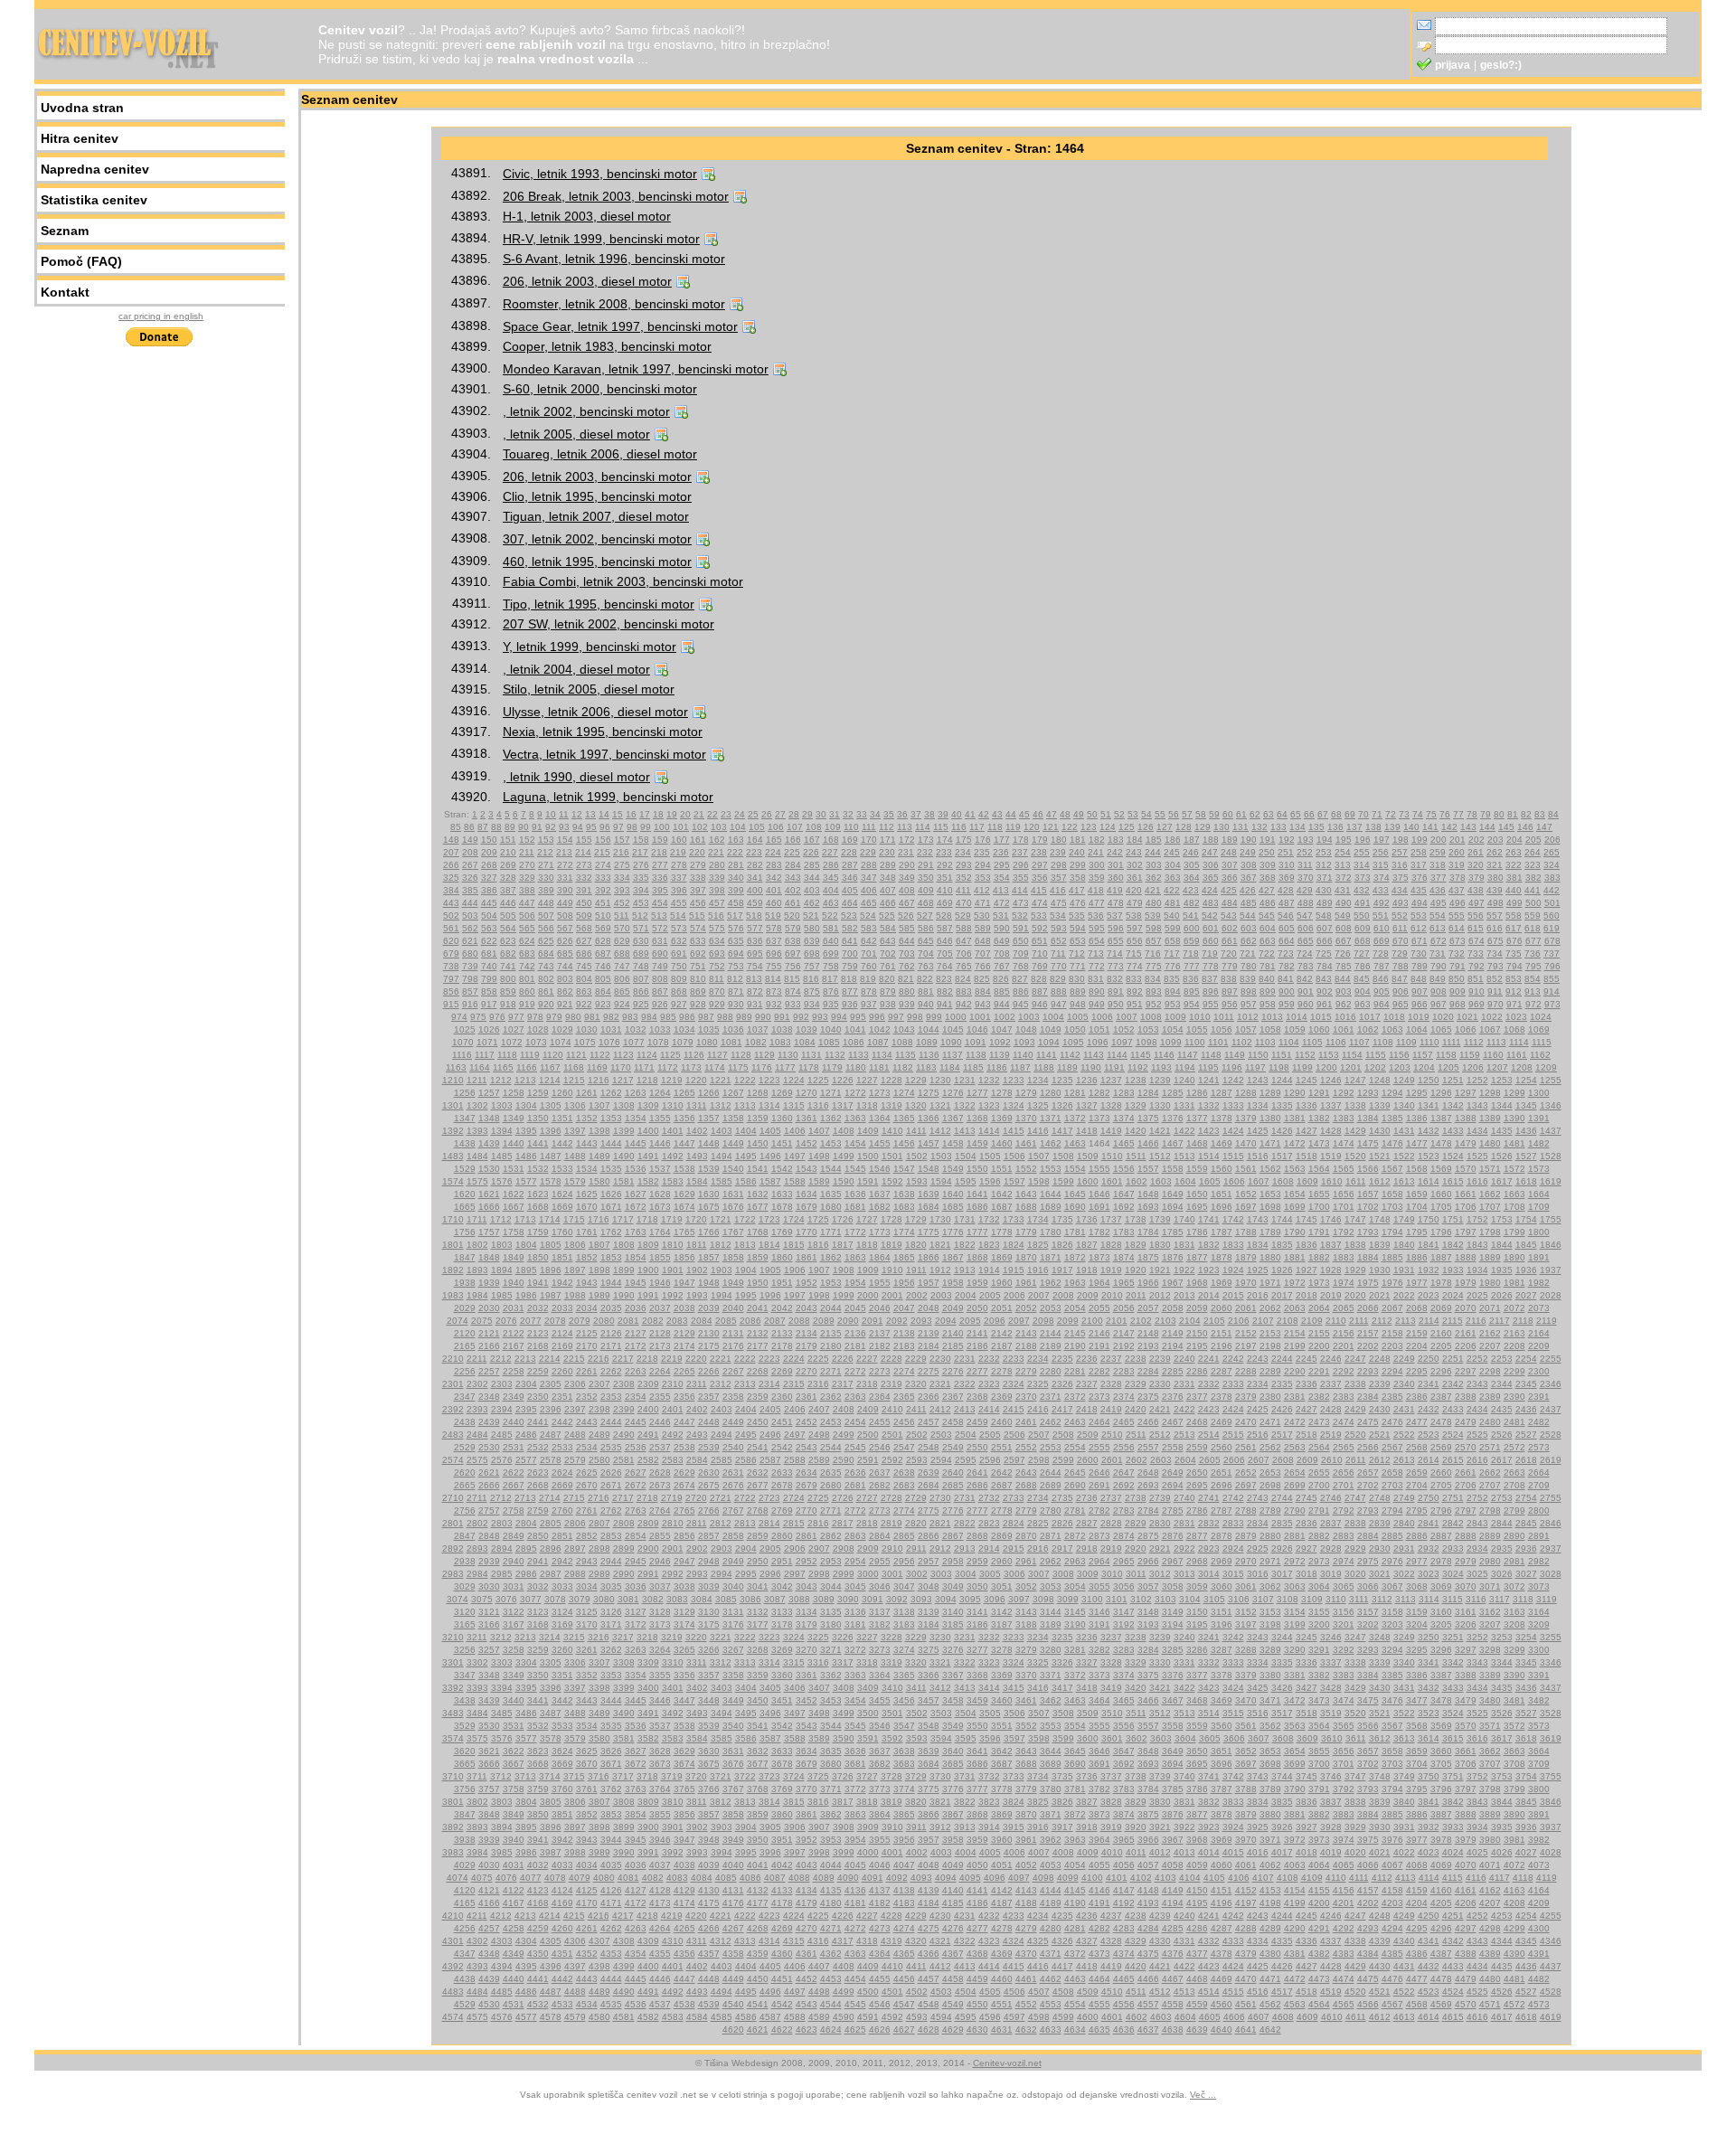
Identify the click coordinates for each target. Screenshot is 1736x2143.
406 (869, 890)
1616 (1477, 1181)
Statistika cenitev (94, 200)
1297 (1466, 1093)
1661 (1466, 1194)
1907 (819, 1270)
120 (1032, 827)
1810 (673, 1245)
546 (1286, 916)
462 (812, 903)
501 (1552, 903)
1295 (1417, 1093)
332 (584, 878)
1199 (1302, 1067)
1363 (855, 1118)
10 (551, 814)
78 (1472, 814)
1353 (611, 1118)
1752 (1477, 1219)
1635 (831, 1194)
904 (1363, 991)
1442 (562, 1143)
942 (964, 1004)
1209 (1546, 1067)
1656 (1344, 1194)
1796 (1441, 1232)
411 (963, 890)
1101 (1218, 1042)
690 (660, 953)
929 (717, 1004)
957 (1249, 1004)
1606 (1234, 1181)
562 (470, 928)
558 (1514, 916)
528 (944, 916)
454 (660, 903)
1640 (953, 1194)
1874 (1124, 1257)
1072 (512, 1042)
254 (1343, 852)
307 (1230, 865)
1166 (527, 1067)
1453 (831, 1143)
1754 (1526, 1219)
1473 (1319, 1143)
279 (698, 865)
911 (1495, 991)
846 (1381, 979)
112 (887, 827)
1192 (1138, 1067)
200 (1439, 840)
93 (564, 827)
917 (489, 1004)
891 (1116, 991)
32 (848, 814)
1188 (1044, 1067)
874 (793, 991)
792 (1477, 966)
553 (1419, 916)
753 (736, 966)
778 (1211, 966)
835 (1172, 979)
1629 (684, 1194)
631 (660, 941)
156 (603, 840)
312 (1324, 865)
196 (1363, 840)
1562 (1270, 1169)
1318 (867, 1105)
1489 (599, 1156)
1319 (892, 1105)
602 (1230, 928)
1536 (636, 1169)
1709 (1539, 1207)
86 (469, 827)
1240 (1184, 1080)
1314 (769, 1105)
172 (907, 840)
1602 (1137, 1181)
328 (508, 878)
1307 (599, 1105)
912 (1514, 991)
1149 (1235, 1055)
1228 (892, 1080)
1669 (562, 1207)
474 (1040, 903)
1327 (1087, 1105)
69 (1350, 814)
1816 (818, 1245)
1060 (1319, 1029)
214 (583, 852)
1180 (856, 1067)
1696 (1222, 1207)
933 (793, 1004)
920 (546, 1004)
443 (451, 903)
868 (679, 991)
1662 (1490, 1194)
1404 (746, 1131)
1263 (636, 1093)
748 (641, 966)
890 (1097, 991)
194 (1325, 840)
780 (1249, 966)
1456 (904, 1143)
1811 (697, 1245)
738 (451, 966)
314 (1362, 865)
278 (679, 865)
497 (1477, 903)
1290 (1295, 1093)
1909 (868, 1270)
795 (1533, 966)
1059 (1295, 1029)
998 (915, 1017)
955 (1211, 1004)
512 (640, 916)
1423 (1209, 1131)
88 (496, 827)
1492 (673, 1156)
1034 (684, 1029)
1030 (587, 1029)
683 (527, 953)
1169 (597, 1067)
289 (888, 865)
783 (1306, 966)
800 (508, 979)
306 (1211, 865)
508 (565, 916)
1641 (977, 1194)
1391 (1539, 1118)
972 (1533, 1004)
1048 (1026, 1029)
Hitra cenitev (80, 138)
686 (584, 953)
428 (1286, 890)
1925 (1258, 1270)
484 (1230, 903)
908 (1439, 991)
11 (564, 814)
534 (1058, 916)
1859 (758, 1257)
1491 (648, 1156)
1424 (1233, 1131)
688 (622, 953)
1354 (636, 1118)
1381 (1295, 1118)
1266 (709, 1093)
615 (1476, 928)
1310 (673, 1105)
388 (527, 890)
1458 (953, 1143)
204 (1514, 840)
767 (1002, 966)
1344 (1502, 1105)
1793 (1368, 1232)
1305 (551, 1105)
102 (700, 827)
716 (1153, 953)
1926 (1282, 1270)
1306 (575, 1105)
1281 (1075, 1093)
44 (1011, 814)
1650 (1197, 1194)
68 (1336, 814)
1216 (599, 1080)
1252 (1477, 1080)
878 (869, 991)
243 (1134, 852)
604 (1268, 928)
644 (907, 941)
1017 (1370, 1017)
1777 (977, 1232)
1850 (538, 1257)
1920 (1136, 1270)
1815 (794, 1245)
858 (489, 991)
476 (1078, 903)
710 (1040, 953)
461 (793, 903)
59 (1214, 814)
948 (1078, 1004)
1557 (1148, 1169)
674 (1477, 941)
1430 (1380, 1131)
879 (888, 991)
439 (1495, 890)
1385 (1392, 1118)
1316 (818, 1105)
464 (850, 903)
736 (1533, 953)
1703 (1392, 1207)
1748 (1380, 1219)
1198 (1279, 1067)
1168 (574, 1067)
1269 (782, 1093)
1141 (1047, 1055)
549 (1343, 916)
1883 (1344, 1257)
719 (1210, 953)
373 (1363, 878)
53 (1133, 814)
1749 (1404, 1219)
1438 (465, 1143)
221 (716, 852)
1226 (843, 1080)
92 (551, 827)
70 (1363, 814)
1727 (867, 1219)
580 (812, 928)
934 (812, 1004)
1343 (1477, 1105)
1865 (904, 1257)
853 (1514, 979)
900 (1287, 991)
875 (812, 991)
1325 (1038, 1105)
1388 (1466, 1118)
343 (793, 878)
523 (849, 916)
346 (850, 878)
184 (1135, 840)
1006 (1102, 1017)
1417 (1062, 1131)
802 (546, 979)
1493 (697, 1156)
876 (831, 991)
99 (646, 827)
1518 (1307, 1156)
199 (1420, 840)
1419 (1111, 1131)
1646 (1099, 1194)
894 (1173, 991)
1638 (904, 1194)
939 (907, 1004)
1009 (1175, 1017)
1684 (929, 1207)
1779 (1026, 1232)
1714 (550, 1219)
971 (1514, 1004)
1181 (879, 1067)
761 (888, 966)
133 (1278, 827)
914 (1552, 991)
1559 (1197, 1169)
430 (1324, 890)
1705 (1441, 1207)
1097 (1122, 1042)
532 (1020, 916)
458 (736, 903)
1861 (807, 1257)
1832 (1209, 1245)
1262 (611, 1093)
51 (1106, 814)
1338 (1355, 1105)
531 (1001, 916)
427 (1267, 890)
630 (641, 941)
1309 (648, 1105)
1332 (1209, 1105)
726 (1343, 953)
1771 (831, 1232)
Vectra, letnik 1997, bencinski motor (604, 754)
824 (963, 979)
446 (508, 903)
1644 (1051, 1194)
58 (1201, 814)
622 (489, 941)
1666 (489, 1207)
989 (744, 1017)
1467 (1173, 1143)
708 (1002, 953)
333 (603, 878)
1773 (880, 1232)
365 (1211, 878)
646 (945, 941)
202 (1477, 840)
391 (584, 890)
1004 (1053, 1017)
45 (1024, 814)
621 (470, 941)
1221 (721, 1080)
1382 (1319, 1118)
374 (1382, 878)
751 (698, 966)
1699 (1295, 1207)
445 (489, 903)
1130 (788, 1055)
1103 (1265, 1042)
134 (1297, 827)
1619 (1551, 1181)
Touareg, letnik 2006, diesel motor (600, 454)
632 (679, 941)
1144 (1117, 1055)
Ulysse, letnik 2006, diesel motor (595, 712)
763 (926, 966)
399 (736, 890)
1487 (551, 1156)
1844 (1502, 1245)
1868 (977, 1257)
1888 (1466, 1257)
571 (641, 928)
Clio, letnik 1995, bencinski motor (597, 496)
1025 (465, 1029)
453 (641, 903)
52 (1119, 814)
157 (622, 840)
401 (774, 890)
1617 (1502, 1181)
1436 (1526, 1131)
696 (774, 953)
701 (869, 953)
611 (1400, 928)
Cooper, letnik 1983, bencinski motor (607, 346)
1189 (1067, 1067)
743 (546, 966)
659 (1192, 941)
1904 (746, 1270)
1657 (1368, 1194)
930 (736, 1004)
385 (470, 890)
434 (1400, 890)
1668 (538, 1207)
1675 (709, 1207)
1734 (1038, 1219)
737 (1552, 953)
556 (1476, 916)
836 (1191, 979)
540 (1172, 916)
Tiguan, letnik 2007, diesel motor (596, 516)
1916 (1038, 1270)
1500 (868, 1156)
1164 (480, 1067)
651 (1040, 941)
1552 (1026, 1169)
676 (1514, 941)
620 (451, 941)
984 (649, 1017)
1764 (660, 1232)
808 (660, 979)
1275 (929, 1093)
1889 (1490, 1257)
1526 (1502, 1156)
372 (1344, 878)
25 (753, 814)
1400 (648, 1131)
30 (821, 814)
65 (1296, 814)
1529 (465, 1169)
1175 (738, 1067)
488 (1306, 903)
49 (1079, 814)
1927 (1307, 1270)
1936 (1526, 1270)
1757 (489, 1232)
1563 (1295, 1169)
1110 (1429, 1042)
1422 (1184, 1131)
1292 (1344, 1093)
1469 (1222, 1143)
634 (717, 941)
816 (811, 979)
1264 (660, 1093)
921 (565, 1004)
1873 (1099, 1257)
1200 (1326, 1067)
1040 (831, 1029)
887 (1040, 991)
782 (1287, 966)
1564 (1319, 1169)
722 (1267, 953)
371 (1325, 878)
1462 (1051, 1143)
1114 (1519, 1042)
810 (698, 979)
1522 (1404, 1156)
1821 (940, 1245)
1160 (1493, 1055)
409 (926, 890)
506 (527, 916)
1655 (1319, 1194)
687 (603, 953)
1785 (1173, 1232)
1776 (953, 1232)
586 (926, 928)
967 (1439, 1004)
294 (983, 865)
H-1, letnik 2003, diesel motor (587, 216)
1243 (1258, 1080)
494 (1420, 903)
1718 (647, 1219)
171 (888, 840)
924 (622, 1004)
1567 (1392, 1169)
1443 (587, 1143)
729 (1400, 953)
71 (1377, 814)
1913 (965, 1270)
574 (698, 928)
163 (736, 840)
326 (470, 878)
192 (1287, 840)
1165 (503, 1067)
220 (697, 852)
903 (1344, 991)
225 (792, 852)
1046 (977, 1029)
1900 (648, 1270)
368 (1268, 878)
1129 (764, 1055)
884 (983, 991)
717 (1172, 953)
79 (1486, 814)
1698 (1270, 1207)
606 (1306, 928)
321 (1495, 865)
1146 (1164, 1055)
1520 (1355, 1156)
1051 (1099, 1029)
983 (630, 1017)
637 (774, 941)
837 (1210, 979)
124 (1108, 827)
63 (1269, 814)
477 (1097, 903)
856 (451, 991)
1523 (1429, 1156)
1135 (906, 1055)
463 (831, 903)
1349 (514, 1118)
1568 (1417, 1169)
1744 (1282, 1219)
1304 (526, 1105)
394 (641, 890)
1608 (1283, 1181)
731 (1438, 953)
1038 (782, 1029)
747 (622, 966)
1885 (1392, 1257)
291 (926, 865)
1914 (989, 1270)
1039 (807, 1029)
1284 (1148, 1093)
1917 (1062, 1270)
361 (1135, 878)
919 (527, 1004)
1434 (1477, 1131)
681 (489, 953)
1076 (609, 1042)
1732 (989, 1219)
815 (792, 979)
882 (945, 991)
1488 (575, 1156)
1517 (1282, 1156)
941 (945, 1004)
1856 (684, 1257)
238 (1039, 852)
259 (1438, 852)
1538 (684, 1169)
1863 (855, 1257)
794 (1514, 966)
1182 (903, 1067)
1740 (1184, 1219)
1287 (1222, 1093)
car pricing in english (161, 316)
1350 (538, 1118)
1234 (1038, 1080)
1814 (769, 1245)
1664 (1539, 1194)
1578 (551, 1181)
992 (801, 1017)
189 (1230, 840)
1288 (1246, 1093)
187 (1192, 840)
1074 (561, 1042)
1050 (1075, 1029)
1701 (1344, 1207)
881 (926, 991)
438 (1476, 890)
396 (679, 890)
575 (717, 928)
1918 (1087, 1270)
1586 (746, 1181)
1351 (562, 1118)
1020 (1443, 1017)
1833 (1233, 1245)
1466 (1148, 1143)
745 (584, 966)
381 (1514, 878)
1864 (880, 1257)
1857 (709, 1257)
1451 (782, 1143)
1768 (758, 1232)
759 (850, 966)
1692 (1124, 1207)
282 (755, 865)
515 (697, 916)
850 (1457, 979)
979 (554, 1017)
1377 (1197, 1118)
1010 (1200, 1017)
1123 (623, 1055)
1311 (697, 1105)
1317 (843, 1105)
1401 (673, 1131)
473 (1021, 903)
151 (508, 840)
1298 (1490, 1093)
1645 (1075, 1194)
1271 (831, 1093)
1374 (1124, 1118)
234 (963, 852)
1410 (892, 1131)
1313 (745, 1105)
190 (1249, 840)
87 (483, 827)
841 (1286, 979)
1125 (670, 1055)
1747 (1355, 1219)
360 (1116, 878)
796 (1552, 966)
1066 (1466, 1029)
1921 (1160, 1270)
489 (1325, 903)
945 (1021, 1004)
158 (641, 840)
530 (982, 916)
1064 (1417, 1029)
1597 (1014, 1181)
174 (945, 840)
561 (451, 928)
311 (1305, 865)
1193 (1161, 1067)
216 (621, 852)
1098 (1146, 1042)
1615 (1453, 1181)
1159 (1470, 1055)
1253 (1502, 1080)
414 (1020, 890)
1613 (1404, 1181)
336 (660, 878)
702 (888, 953)
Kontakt (65, 292)
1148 (1211, 1055)
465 (869, 903)
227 (830, 852)
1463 (1075, 1143)
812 (735, 979)
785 (1344, 966)
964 (1382, 1004)
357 (1059, 878)
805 (603, 979)
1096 (1098, 1042)
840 (1267, 979)
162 (717, 840)
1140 (1023, 1055)
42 (984, 814)
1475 (1368, 1143)
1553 (1051, 1169)
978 (535, 1017)
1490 (624, 1156)
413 (1001, 890)
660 (1211, 941)
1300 (1539, 1093)
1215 (574, 1080)
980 (573, 1017)
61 (1241, 814)
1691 (1099, 1207)
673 (1458, 941)
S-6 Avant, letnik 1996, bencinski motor (614, 259)
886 (1021, 991)
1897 (575, 1270)
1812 (721, 1245)
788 (1401, 966)
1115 (1542, 1042)
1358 (733, 1118)
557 (1495, 916)
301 (1116, 865)
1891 (1539, 1257)
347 (869, 878)
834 (1153, 979)
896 (1211, 991)
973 (1552, 1004)
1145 (1141, 1055)
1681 (855, 1207)
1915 (1014, 1270)
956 (1230, 1004)
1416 (1038, 1131)
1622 (514, 1194)
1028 (538, 1029)
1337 (1331, 1105)
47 (1052, 814)
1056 (1222, 1029)
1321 (940, 1105)
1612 (1380, 1181)
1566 (1368, 1169)
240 (1077, 852)
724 (1305, 953)
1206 (1473, 1067)
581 (831, 928)
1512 (1160, 1156)
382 (1533, 878)
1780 (1051, 1232)
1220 (696, 1080)
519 (773, 916)
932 (774, 1004)
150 (489, 840)
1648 (1148, 1194)
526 (906, 916)
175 (964, 840)
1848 (489, 1257)
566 (546, 928)
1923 (1209, 1270)
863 (584, 991)
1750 (1429, 1219)
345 (831, 878)
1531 (514, 1169)
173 (926, 840)
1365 (904, 1118)
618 (1533, 928)
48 (1065, 814)
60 (1228, 814)
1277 (977, 1093)
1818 (867, 1245)
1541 (758, 1169)
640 (831, 941)
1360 (782, 1118)
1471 (1270, 1143)
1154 (1352, 1055)
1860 (782, 1257)
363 (1173, 878)
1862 (831, 1257)
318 (1438, 865)
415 (1039, 890)
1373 (1099, 1118)
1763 (636, 1232)
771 (1078, 966)
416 (1058, 890)
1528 (1551, 1156)
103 (719, 827)
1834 (1258, 1245)
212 (545, 852)
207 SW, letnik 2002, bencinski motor (609, 624)
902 (1325, 991)
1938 (465, 1283)
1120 (553, 1055)
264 (1533, 852)
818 (849, 979)
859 (508, 991)
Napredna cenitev (95, 169)
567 (565, 928)
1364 (880, 1118)
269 (508, 865)
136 (1335, 827)
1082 (756, 1042)
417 (1077, 890)
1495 (746, 1156)
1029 (562, 1029)
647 (964, 941)
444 (470, 903)
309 (1268, 865)
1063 (1392, 1029)
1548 (929, 1169)
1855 (660, 1257)
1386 (1417, 1118)
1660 (1441, 1194)
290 (907, 865)
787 (1382, 966)
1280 (1051, 1093)
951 (1135, 1004)
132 (1260, 827)
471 (983, 903)
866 (641, 991)
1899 (624, 1270)
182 (1097, 840)
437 (1457, 890)
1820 (916, 1245)
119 (1013, 827)
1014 (1297, 1017)
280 (717, 865)
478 (1116, 903)
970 (1495, 1004)
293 (964, 865)
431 (1343, 890)
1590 (844, 1181)
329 (527, 878)
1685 (953, 1207)
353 (983, 878)
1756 (465, 1232)
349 (907, 878)
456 (698, 903)
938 (888, 1004)
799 (489, 979)
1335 (1282, 1105)
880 (907, 991)
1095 (1073, 1042)
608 (1344, 928)
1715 (574, 1219)
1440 (514, 1143)
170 (869, 840)
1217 (623, 1080)
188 (1211, 840)
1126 (694, 1055)
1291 (1319, 1093)
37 (916, 814)
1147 (1188, 1055)
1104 (1289, 1042)
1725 (818, 1219)
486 (1268, 903)
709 (1021, 953)
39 (943, 814)
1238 (1136, 1080)
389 (546, 890)
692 (698, 953)
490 (1344, 903)
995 (858, 1017)
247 (1210, 852)
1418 (1087, 1131)
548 (1324, 916)
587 (945, 928)
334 (622, 878)
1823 (989, 1245)
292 (945, 865)
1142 (1070, 1055)
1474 (1344, 1143)
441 (1533, 890)
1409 (868, 1131)
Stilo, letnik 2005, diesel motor (589, 689)
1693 (1148, 1207)
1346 (1551, 1105)
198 (1401, 840)
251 (1286, 852)
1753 (1502, 1219)
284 (793, 865)
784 (1325, 966)
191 (1268, 840)
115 (941, 827)
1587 (770, 1181)
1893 (477, 1270)
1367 (953, 1118)
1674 (684, 1207)
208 (470, 852)
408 (907, 890)
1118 (507, 1055)
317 (1419, 865)
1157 (1423, 1055)
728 (1381, 953)
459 (755, 903)
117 (977, 827)
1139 (1000, 1055)
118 (995, 827)
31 (835, 814)
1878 (1222, 1257)
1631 (733, 1194)
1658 (1392, 1194)
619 (1552, 928)
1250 (1429, 1080)
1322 (965, 1105)
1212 (501, 1080)
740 (489, 966)
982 (611, 1017)
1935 (1502, 1270)
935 (831, 1004)
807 (641, 979)
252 (1305, 852)
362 (1154, 878)
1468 (1197, 1143)
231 (906, 852)
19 (672, 814)
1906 (795, 1270)
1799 (1514, 1232)
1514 (1209, 1156)
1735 (1062, 1219)
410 (945, 890)
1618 (1526, 1181)
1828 (1111, 1245)
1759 (538, 1232)
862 (565, 991)
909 (1458, 991)
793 (1495, 966)
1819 (892, 1245)
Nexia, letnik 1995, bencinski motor (603, 732)
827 (1020, 979)
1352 (587, 1118)
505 (508, 916)
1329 (1136, 1105)
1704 (1417, 1207)
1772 (855, 1232)
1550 (977, 1169)
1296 (1441, 1093)
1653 (1270, 1194)
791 (1458, 966)
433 (1381, 890)
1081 (731, 1042)
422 (1172, 890)
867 (660, 991)
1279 (1026, 1093)
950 (1116, 1004)
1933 (1453, 1270)
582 (850, 928)
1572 (1514, 1169)
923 (603, 1004)
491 (1363, 903)
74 (1418, 814)
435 (1419, 890)
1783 (1124, 1232)
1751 (1453, 1219)
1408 (844, 1131)
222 (735, 852)
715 (1134, 953)
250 (1267, 852)
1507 (1039, 1156)
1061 (1344, 1029)
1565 (1344, 1169)
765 (964, 966)
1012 (1248, 1017)
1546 (880, 1169)
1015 (1321, 1017)
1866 (929, 1257)
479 (1135, 903)
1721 (721, 1219)
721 (1248, 953)
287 (850, 865)
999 (934, 1017)
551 (1381, 916)
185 (1154, 840)
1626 (611, 1194)
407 (888, 890)
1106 (1336, 1042)
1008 (1151, 1017)
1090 (951, 1042)
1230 (940, 1080)
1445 (636, 1143)
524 (868, 916)
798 (470, 979)
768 (1021, 966)
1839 (1380, 1245)
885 (1002, 991)
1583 (673, 1181)
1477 (1417, 1143)
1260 (562, 1093)
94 (578, 827)
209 (489, 852)
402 (793, 890)
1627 (636, 1194)
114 (923, 827)
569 (603, 928)
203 (1495, 840)
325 (451, 878)
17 (645, 814)
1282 (1099, 1093)
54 (1146, 814)
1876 (1173, 1257)
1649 (1173, 1194)
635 (736, 941)
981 (592, 1017)
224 (773, 852)
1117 (485, 1055)
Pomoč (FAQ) (81, 261)
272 (565, 865)
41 (970, 814)
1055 (1197, 1029)
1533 (562, 1169)
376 (1420, 878)
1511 (1136, 1156)
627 (584, 941)
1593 (917, 1181)
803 (565, 979)
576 (736, 928)
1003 (1029, 1017)
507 (546, 916)
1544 (831, 1169)
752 (717, 966)
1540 (733, 1169)
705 (945, 953)
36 (902, 814)
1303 (502, 1105)
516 (716, 916)
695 (755, 953)
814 (773, 979)
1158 (1446, 1055)
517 (735, 916)
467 (907, 903)
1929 (1355, 1270)
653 (1078, 941)
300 (1097, 865)
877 (850, 991)
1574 (453, 1181)
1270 (807, 1093)
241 (1096, 852)
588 (964, 928)
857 (470, 991)
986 (687, 1017)
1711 (477, 1219)
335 (641, 878)
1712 (501, 1219)
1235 (1062, 1080)
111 (869, 827)
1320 (916, 1105)
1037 (758, 1029)
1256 (465, 1093)
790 (1439, 966)
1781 (1075, 1232)
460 (774, 903)
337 (679, 878)
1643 (1026, 1194)
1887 (1441, 1257)
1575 (477, 1181)
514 (678, 916)
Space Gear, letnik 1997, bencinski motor (620, 326)
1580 (599, 1181)
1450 (758, 1143)
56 (1174, 814)
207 (451, 852)
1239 (1160, 1080)
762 (907, 966)
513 (659, 916)
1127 (717, 1055)
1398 (599, 1131)
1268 (758, 1093)
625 (546, 941)
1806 (575, 1245)
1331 (1184, 1105)
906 (1401, 991)
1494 (722, 1156)
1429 (1355, 1131)
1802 (477, 1245)
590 (1002, 928)
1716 (599, 1219)
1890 (1514, 1257)
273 (584, 865)
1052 (1124, 1029)
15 (618, 814)
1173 (691, 1067)
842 (1305, 979)
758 (831, 966)
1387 (1441, 1118)
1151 (1282, 1055)
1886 (1417, 1257)
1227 (867, 1080)
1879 (1246, 1257)
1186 (997, 1067)
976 (497, 1017)
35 (889, 814)
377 (1439, 878)
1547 (904, 1169)
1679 (807, 1207)
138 (1373, 827)
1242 (1233, 1080)
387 (508, 890)
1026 (489, 1029)
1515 (1233, 1156)
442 (1552, 890)
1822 (965, 1245)
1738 (1136, 1219)
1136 (929, 1055)
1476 (1392, 1143)
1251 (1453, 1080)
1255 (1551, 1080)
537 (1115, 916)
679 (451, 953)
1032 (636, 1029)
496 (1458, 903)
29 (807, 814)
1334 (1258, 1105)
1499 (844, 1156)
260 (1457, 852)
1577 (526, 1181)
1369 (1002, 1118)
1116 (462, 1055)
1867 (953, 1257)
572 (660, 928)
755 (774, 966)
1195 (1208, 1067)
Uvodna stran (82, 108)
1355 (660, 1118)
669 (1382, 941)
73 (1404, 814)
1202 (1375, 1067)
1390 (1514, 1118)
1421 (1160, 1131)
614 (1457, 928)
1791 (1319, 1232)
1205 (1448, 1067)
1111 (1452, 1042)
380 (1495, 878)
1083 (780, 1042)
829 (1058, 979)
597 (1135, 928)
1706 (1466, 1207)
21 (699, 814)
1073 (536, 1042)
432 (1362, 890)
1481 (1514, 1143)
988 (725, 1017)
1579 (575, 1181)
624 (527, 941)
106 (776, 827)
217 (640, 852)
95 (591, 827)
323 (1533, 865)
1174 (715, 1067)
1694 (1173, 1207)
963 (1363, 1004)
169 (850, 840)
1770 (807, 1232)
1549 (953, 1169)
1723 (769, 1219)
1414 (989, 1131)
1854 (636, 1257)
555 (1457, 916)
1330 (1160, 1105)
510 (603, 916)
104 (738, 827)
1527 (1526, 1156)
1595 (966, 1181)
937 (869, 1004)
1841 (1429, 1245)
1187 (1020, 1067)
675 (1495, 941)
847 (1400, 979)
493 (1401, 903)
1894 (502, 1270)
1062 (1368, 1029)
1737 (1111, 1219)
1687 (1002, 1207)
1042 (880, 1029)
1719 (672, 1219)
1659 (1417, 1194)
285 (812, 865)
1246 (1331, 1080)
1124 (647, 1055)
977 (516, 1017)
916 (470, 1004)
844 (1343, 979)
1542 (782, 1169)
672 (1439, 941)
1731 (965, 1219)
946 (1040, 1004)
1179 (832, 1067)
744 (565, 966)
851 (1476, 979)
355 (1021, 878)
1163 (456, 1067)
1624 (562, 1194)
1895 (526, 1270)
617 (1514, 928)
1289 (1270, 1093)
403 (812, 890)
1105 (1312, 1042)
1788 (1246, 1232)
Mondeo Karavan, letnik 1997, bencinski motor (636, 369)
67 (1323, 814)
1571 (1490, 1169)
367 (1249, 878)
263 (1514, 852)
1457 (929, 1143)
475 (1059, 903)
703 (907, 953)
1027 (514, 1029)
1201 (1351, 1067)
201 (1458, 840)
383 (1552, 878)
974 (459, 1017)
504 (489, 916)
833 (1134, 979)
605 (1287, 928)
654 (1097, 941)
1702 (1368, 1207)
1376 (1173, 1118)
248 (1229, 852)
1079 (683, 1042)
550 (1362, 916)
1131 (811, 1055)
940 (926, 1004)
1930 (1380, 1270)
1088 (902, 1042)
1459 (977, 1143)
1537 (660, 1169)
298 (1059, 865)
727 (1362, 953)
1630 (709, 1194)
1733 (1014, 1219)
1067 (1490, 1029)
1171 (644, 1067)
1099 (1171, 1042)
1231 (965, 1080)
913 (1533, 991)
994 (839, 1017)
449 (565, 903)
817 (830, 979)
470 (964, 903)
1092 (1000, 1042)
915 (451, 1004)
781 (1268, 966)
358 (1078, 878)
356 (1040, 878)
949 (1097, 1004)
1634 (807, 1194)
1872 (1075, 1257)
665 (1306, 941)
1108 (1383, 1042)
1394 (502, 1131)
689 (641, 953)
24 (740, 814)
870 (717, 991)
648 (983, 941)
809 (679, 979)
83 (1540, 814)
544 (1248, 916)
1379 (1246, 1118)
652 (1059, 941)
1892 (453, 1270)
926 (660, 1004)
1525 (1477, 1156)
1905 (770, 1270)
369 (1287, 878)
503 (470, 916)
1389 (1490, 1118)
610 (1382, 928)
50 (1092, 814)
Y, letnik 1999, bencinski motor (590, 647)
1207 (1497, 1067)
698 (812, 953)
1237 (1111, 1080)
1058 (1270, 1029)
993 (820, 1017)
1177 (785, 1067)
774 (1135, 966)
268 (489, 865)
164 (755, 840)
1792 (1344, 1232)
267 (470, 865)
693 (717, 953)
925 (641, 1004)
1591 (868, 1181)
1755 (1551, 1219)
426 (1248, 890)
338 (698, 878)
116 (959, 827)
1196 (1232, 1067)
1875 (1148, 1257)
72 (1391, 814)
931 (755, 1004)
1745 (1307, 1219)
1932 (1429, 1270)
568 (584, 928)
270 (527, 865)
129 (1203, 827)
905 (1382, 991)
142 (1449, 827)
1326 (1062, 1105)
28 (794, 814)
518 (754, 916)
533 (1039, 916)
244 (1153, 852)
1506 (1014, 1156)
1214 (550, 1080)
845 (1362, 979)
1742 (1233, 1219)
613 (1438, 928)
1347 (465, 1118)
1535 (611, 1169)
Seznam (65, 231)
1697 (1246, 1207)
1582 (648, 1181)
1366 (929, 1118)
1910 (892, 1270)
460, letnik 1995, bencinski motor (597, 562)
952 (1154, 1004)
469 (945, 903)
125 (1127, 827)
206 (1552, 840)
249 (1248, 852)
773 (1116, 966)
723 (1286, 953)
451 (603, 903)
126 (1146, 827)
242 (1115, 852)
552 (1400, 916)
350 (926, 878)
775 (1154, 966)
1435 (1502, 1131)
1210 (453, 1080)
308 (1249, 865)
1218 (647, 1080)
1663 (1514, 1194)
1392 (453, 1131)
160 (679, 840)
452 (622, 903)
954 (1192, 1004)
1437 (1551, 1131)
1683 (904, 1207)
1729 (916, 1219)
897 (1230, 991)
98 (632, 827)
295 (1002, 865)
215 (602, 852)
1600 (1088, 1181)
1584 (697, 1181)
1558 (1173, 1169)
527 (925, 916)
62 (1255, 814)
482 (1192, 903)
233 (944, 852)
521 (811, 916)
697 (793, 953)
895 (1192, 991)
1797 (1466, 1232)
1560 (1222, 1169)
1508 (1063, 1156)
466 (888, 903)
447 (527, 903)
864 (603, 991)
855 (1552, 979)
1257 (489, 1093)
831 (1096, 979)
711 (1058, 953)
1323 (989, 1105)
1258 (514, 1093)
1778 (1002, 1232)
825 (982, 979)
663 (1268, 941)
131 (1241, 827)
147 (1544, 827)
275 (622, 865)
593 (1059, 928)
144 (1487, 827)
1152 (1305, 1055)
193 (1306, 840)
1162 (1540, 1055)
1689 (1051, 1207)
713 (1096, 953)
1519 (1331, 1156)
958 (1268, 1004)
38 (929, 814)
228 (849, 852)
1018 (1394, 1017)
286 (831, 865)
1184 (950, 1067)
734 (1495, 953)
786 (1363, 966)
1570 (1466, 1169)
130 (1222, 827)
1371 (1051, 1118)
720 (1229, 953)
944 (1002, 1004)
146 (1525, 827)
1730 (940, 1219)
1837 (1331, 1245)
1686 (977, 1207)
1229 (916, 1080)
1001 (980, 1017)
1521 (1380, 1156)
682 (508, 953)
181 (1078, 840)
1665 (465, 1207)
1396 (551, 1131)
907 (1420, 991)
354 (1002, 878)
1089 (927, 1042)
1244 (1282, 1080)
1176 (762, 1067)
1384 (1368, 1118)
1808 (624, 1245)
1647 (1124, 1194)
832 (1115, 979)
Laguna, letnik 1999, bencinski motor (608, 797)
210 (508, 852)
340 (736, 878)
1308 (624, 1105)
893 (1154, 991)
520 (792, 916)
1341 (1429, 1105)
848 (1419, 979)
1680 (831, 1207)
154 (565, 840)
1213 (525, 1080)
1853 (611, 1257)
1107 (1359, 1042)
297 (1040, 865)
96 (605, 827)
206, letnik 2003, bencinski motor (597, 477)
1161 (1517, 1055)
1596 (990, 1181)
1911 (916, 1270)
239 (1058, 852)
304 (1173, 865)
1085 (829, 1042)
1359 (758, 1118)
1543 (807, 1169)
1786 (1197, 1232)
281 (736, 865)
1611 (1356, 1181)
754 (755, 966)
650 (1021, 941)
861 (546, 991)
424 (1210, 890)
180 (1059, 840)
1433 (1453, 1131)
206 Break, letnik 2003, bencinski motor (616, 196)
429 (1305, 890)
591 (1021, 928)
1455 (880, 1143)
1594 (941, 1181)
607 (1325, 928)
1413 (965, 1131)
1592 (892, 1181)
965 (1401, 1004)
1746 (1331, 1219)
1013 (1272, 1017)
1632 (758, 1194)
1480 (1490, 1143)
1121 (576, 1055)
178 (1021, 840)
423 (1191, 890)
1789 (1270, 1232)
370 (1306, 878)
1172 (668, 1067)
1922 (1184, 1270)
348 (888, 878)
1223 (769, 1080)
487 (1287, 903)
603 (1249, 928)
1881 (1295, 1257)
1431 (1404, 1131)
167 (812, 840)
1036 (733, 1029)
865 (622, 991)
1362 (831, 1118)
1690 (1075, 1207)
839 (1248, 979)
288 (869, 865)
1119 (530, 1055)
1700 (1319, 1207)
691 (679, 953)
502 (451, 916)
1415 (1014, 1131)
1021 (1467, 1017)
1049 (1051, 1029)
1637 (880, 1194)
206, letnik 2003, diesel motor (587, 281)
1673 (660, 1207)
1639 (929, 1194)
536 (1096, 916)
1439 (489, 1143)
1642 (1002, 1194)
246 (1191, 852)
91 (537, 827)
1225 (818, 1080)
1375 (1148, 1118)
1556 (1124, 1169)
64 (1282, 814)
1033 (660, 1029)
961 (1325, 1004)
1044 (929, 1029)
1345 (1526, 1105)
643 (888, 941)
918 (508, 1004)
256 (1381, 852)
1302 (477, 1105)
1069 (1539, 1029)
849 (1438, 979)
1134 (882, 1055)
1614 (1429, 1181)
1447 (684, 1143)
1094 (1049, 1042)
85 (456, 827)
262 (1495, 852)
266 (451, 865)
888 (1059, 991)
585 (907, 928)
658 (1173, 941)
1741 (1209, 1219)
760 (869, 966)
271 (546, 865)
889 (1078, 991)
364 (1192, 878)
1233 (1014, 1080)
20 (685, 814)
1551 (1002, 1169)
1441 (538, 1143)
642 (869, 941)
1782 (1099, 1232)
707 (983, 953)
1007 (1127, 1017)
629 (622, 941)
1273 (880, 1093)
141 (1430, 827)
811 (717, 979)
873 (774, 991)
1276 (953, 1093)
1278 (1002, 1093)
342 (774, 878)
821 (906, 979)
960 (1306, 1004)
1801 (453, 1245)
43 (997, 814)
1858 (733, 1257)
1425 (1258, 1131)
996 (877, 1017)
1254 (1526, 1080)
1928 (1331, 1270)
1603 (1161, 1181)
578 (774, 928)
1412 (940, 1131)
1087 (878, 1042)
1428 (1331, 1131)
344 (812, 878)
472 (1002, 903)
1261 (587, 1093)
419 (1115, 890)
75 (1431, 814)
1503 (941, 1156)
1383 (1344, 1118)
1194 (1185, 1067)
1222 (745, 1080)
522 (830, 916)
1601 (1112, 1181)
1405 (770, 1131)
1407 (819, 1131)
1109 (1406, 1042)
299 (1078, 865)
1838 (1355, 1245)
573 (679, 928)
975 (478, 1017)
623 (508, 941)
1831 (1184, 1245)
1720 (696, 1219)
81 (1513, 814)
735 (1514, 953)
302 (1135, 865)
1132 (835, 1055)
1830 (1160, 1245)
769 (1040, 966)
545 (1267, 916)
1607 (1259, 1181)
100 (662, 827)
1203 (1400, 1067)
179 (1040, 840)
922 (584, 1004)
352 (964, 878)
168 (831, 840)
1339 (1380, 1105)
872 (755, 991)
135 (1316, 827)
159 (660, 840)
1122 (600, 1055)
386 (489, 890)
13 (590, 814)
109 (833, 827)
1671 (611, 1207)
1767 (733, 1232)
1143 (1094, 1055)
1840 (1404, 1245)
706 (964, 953)
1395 (526, 1131)
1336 (1307, 1105)
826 (1001, 979)
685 (565, 953)
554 (1438, 916)
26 (767, 814)
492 (1382, 903)
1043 (904, 1029)
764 (945, 966)
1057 (1246, 1029)
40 (957, 814)
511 (622, 916)
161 (698, 840)
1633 (782, 1194)
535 (1077, 916)
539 (1153, 916)
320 (1476, 865)
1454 (855, 1143)
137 (1354, 827)
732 (1457, 953)
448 (546, 903)
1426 (1282, 1131)
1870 (1026, 1257)
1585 (722, 1181)
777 (1192, 966)
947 (1059, 1004)
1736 (1087, 1219)
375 (1401, 878)
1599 (1063, 1181)
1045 (953, 1029)
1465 (1124, 1143)
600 (1192, 928)
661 (1230, 941)
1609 (1307, 1181)
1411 (916, 1131)
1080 (707, 1042)
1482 (1539, 1143)
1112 (1474, 1042)
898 (1249, 991)
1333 (1233, 1105)
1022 (1492, 1017)
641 (850, 941)
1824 (1014, 1245)
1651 (1222, 1194)
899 (1268, 991)
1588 (795, 1181)
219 (678, 852)
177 (1002, 840)
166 (793, 840)
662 (1249, 941)
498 (1495, 903)
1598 (1039, 1181)
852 (1495, 979)
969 (1477, 1004)
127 (1165, 827)
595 (1097, 928)
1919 (1111, 1270)
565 (527, 928)
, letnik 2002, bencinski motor (586, 411)
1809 (648, 1245)
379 (1477, 878)
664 (1287, 941)
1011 (1224, 1017)
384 (451, 890)
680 (470, 953)
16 (631, 814)
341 (755, 878)
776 (1173, 966)
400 (755, 890)
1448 (709, 1143)
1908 (844, 1270)
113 (905, 827)
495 (1439, 903)
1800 (1539, 1232)
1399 (624, 1131)
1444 (611, 1143)
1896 (551, 1270)
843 (1324, 979)
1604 (1185, 1181)
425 (1229, 890)
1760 (562, 1232)
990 (763, 1017)
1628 (660, 1194)
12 (577, 814)
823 (944, 979)
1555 (1099, 1169)
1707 (1490, 1207)
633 (698, 941)
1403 (722, 1131)
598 (1154, 928)
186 (1173, 840)
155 (584, 840)
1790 (1295, 1232)
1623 (538, 1194)
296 (1021, 865)
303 (1154, 865)
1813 (745, 1245)
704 (926, 953)
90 (524, 827)
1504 (966, 1156)
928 (698, 1004)
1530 (489, 1169)
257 (1400, 852)
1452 (807, 1143)
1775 (929, 1232)
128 (1184, 827)
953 (1173, 1004)
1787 (1222, 1232)
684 (546, 953)
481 (1173, 903)
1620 (465, 1194)
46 (1038, 814)
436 (1438, 890)
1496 (770, 1156)
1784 (1148, 1232)
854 (1533, 979)
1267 (733, 1093)
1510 (1112, 1156)
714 (1115, 953)
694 (736, 953)
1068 (1514, 1029)
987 (706, 1017)
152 (527, 840)
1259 (538, 1093)
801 (527, 979)
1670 (587, 1207)
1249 (1404, 1080)
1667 (514, 1207)
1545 (855, 1169)
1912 (940, 1270)
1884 (1368, 1257)
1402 (697, 1131)
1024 (1541, 1017)
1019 (1419, 1017)
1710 (453, 1219)
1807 (599, 1245)
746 (603, 966)
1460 (1002, 1143)
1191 (1114, 1067)
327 (489, 878)
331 (565, 878)
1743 (1258, 1219)
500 (1533, 903)
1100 (1195, 1042)
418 (1096, 890)
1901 (673, 1270)
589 (983, 928)
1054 (1173, 1029)
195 (1344, 840)
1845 (1526, 1245)
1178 (809, 1067)
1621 (489, 1194)
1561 (1246, 1169)
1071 (487, 1042)
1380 (1270, 1118)
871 (736, 991)
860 (527, 991)
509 (584, 916)
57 (1187, 814)
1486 (526, 1156)
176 (983, 840)
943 (983, 1004)
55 (1160, 814)
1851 (562, 1257)
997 (896, 1017)
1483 (453, 1156)
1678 (782, 1207)
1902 (697, 1270)
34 (875, 814)
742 (527, 966)
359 (1097, 878)
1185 (973, 1067)
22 (712, 814)
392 (603, 890)
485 (1249, 903)
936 (850, 1004)
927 (679, 1004)
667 (1344, 941)
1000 (956, 1017)
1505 (990, 1156)
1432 (1429, 1131)
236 (1001, 852)
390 (565, 890)
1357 (709, 1118)
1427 (1307, 1131)
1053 (1148, 1029)
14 (604, 814)
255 (1362, 852)
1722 (745, 1219)
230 (887, 852)
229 (868, 852)
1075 (585, 1042)
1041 (855, 1029)
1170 (621, 1067)
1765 (684, 1232)
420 (1134, 890)
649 (1002, 941)
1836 (1307, 1245)
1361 (807, 1118)
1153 (1329, 1055)
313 (1343, 865)
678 (1552, 941)
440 (1514, 890)
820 (887, 979)
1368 (977, 1118)
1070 (463, 1042)
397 (698, 890)
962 (1344, 1004)
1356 (684, 1118)
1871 (1051, 1257)
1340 (1404, 1105)
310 (1287, 865)
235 (982, 852)
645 (926, 941)
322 (1514, 865)
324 (1552, 865)
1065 (1441, 1029)
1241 (1209, 1080)
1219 (672, 1080)
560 (1552, 916)
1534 (587, 1169)
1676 (733, 1207)
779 (1230, 966)
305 (1192, 865)
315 (1381, 865)
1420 (1136, 1131)
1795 (1417, 1232)
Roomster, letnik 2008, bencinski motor (614, 304)
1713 (525, 1219)
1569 (1441, 1169)
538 (1134, 916)
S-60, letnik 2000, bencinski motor (600, 389)
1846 (1551, 1245)
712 (1077, 953)
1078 (658, 1042)
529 (963, 916)
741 (508, 966)
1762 (611, 1232)
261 (1476, 852)
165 (774, 840)
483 (1211, 903)
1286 (1197, 1093)
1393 (477, 1131)
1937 (1551, 1270)
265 (1552, 852)
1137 (953, 1055)
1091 (976, 1042)
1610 (1332, 1181)
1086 (854, 1042)
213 (564, 852)
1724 (794, 1219)
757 (812, 966)
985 (668, 1017)
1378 (1222, 1118)
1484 (477, 1156)
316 (1400, 865)
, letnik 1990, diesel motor (576, 777)
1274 (904, 1093)
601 (1211, 928)
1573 (1539, 1169)
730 (1419, 953)
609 (1363, 928)
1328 (1111, 1105)
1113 (1496, 1042)
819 (868, 979)
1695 (1197, 1207)
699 (831, 953)
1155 (1376, 1055)
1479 (1466, 1143)
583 (869, 928)
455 (679, 903)
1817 (843, 1245)
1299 (1514, 1093)
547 (1305, 916)
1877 (1197, 1257)
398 (717, 890)
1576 (502, 1181)
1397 (575, 1131)
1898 (599, 1270)
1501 (892, 1156)
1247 (1355, 1080)
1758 (514, 1232)
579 (793, 928)
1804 (526, 1245)
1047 (1002, 1029)
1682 (880, 1207)
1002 (1005, 1017)
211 (527, 852)
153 (546, 840)
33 (862, 814)
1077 (634, 1042)
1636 (855, 1194)
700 (850, 953)
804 (584, 979)
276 (641, 865)
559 (1533, 916)
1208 (1522, 1067)
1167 (550, 1067)
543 (1229, 916)
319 (1457, 865)
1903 (722, 1270)
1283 (1124, 1093)
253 (1324, 852)
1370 (1026, 1118)
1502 (917, 1156)
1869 (1002, 1257)
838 (1229, 979)
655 (1116, 941)
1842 (1453, 1245)
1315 (794, 1105)
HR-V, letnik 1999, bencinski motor (601, 239)
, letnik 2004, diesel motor (576, 669)
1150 (1258, 1055)
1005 (1078, 1017)
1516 (1258, 1156)
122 (1070, 827)
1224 (794, 1080)
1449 (733, 1143)
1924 (1233, 1270)
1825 (1038, 1245)
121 (1051, 827)
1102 (1242, 1042)
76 (1445, 814)
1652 (1246, 1194)
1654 (1295, 1194)
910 (1477, 991)
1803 (502, 1245)
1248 (1380, 1080)
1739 (1160, 1219)
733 (1476, 953)
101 (681, 827)
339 (717, 878)
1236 (1087, 1080)
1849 (514, 1257)
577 (755, 928)
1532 (538, 1169)
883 (964, 991)
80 (1499, 814)
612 (1419, 928)
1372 (1075, 1118)
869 (698, 991)
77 (1458, 814)
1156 (1399, 1055)
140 (1411, 827)
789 (1420, 966)
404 (831, 890)
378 (1458, 878)
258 (1419, 852)
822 (925, 979)
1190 (1091, 1067)
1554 (1075, 1169)
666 (1325, 941)
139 (1392, 827)
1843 (1477, 1245)
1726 (843, 1219)
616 (1495, 928)
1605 (1210, 1181)
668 (1363, 941)
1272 (855, 1093)
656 (1135, 941)
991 (782, 1017)
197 (1382, 840)
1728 (892, 1219)
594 (1078, 928)
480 (1154, 903)
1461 (1026, 1143)
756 (793, 966)
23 (726, 814)
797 (451, 979)
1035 (709, 1029)
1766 (709, 1232)
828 (1039, 979)
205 (1533, 840)
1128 (741, 1055)
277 (660, 865)
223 (754, 852)
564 (508, 928)
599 (1173, 928)
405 (850, 890)
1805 (551, 1245)
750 (679, 966)
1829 (1136, 1245)
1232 (989, 1080)
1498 (819, 1156)
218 (659, 852)
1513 (1184, 1156)
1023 (1516, 1017)
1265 (684, 1093)
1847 (465, 1257)
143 (1468, 827)
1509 (1088, 1156)
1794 (1392, 1232)
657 (1154, 941)
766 (983, 966)
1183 (926, 1067)
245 (1172, 852)
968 (1458, 1004)
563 (489, 928)
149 (470, 840)
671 (1420, 941)
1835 (1282, 1245)
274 (603, 865)
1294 (1392, 1093)
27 (780, 814)
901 (1306, 991)
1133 (859, 1055)
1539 (709, 1169)
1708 (1514, 1207)
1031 (611, 1029)
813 (754, 979)
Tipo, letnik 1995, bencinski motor (599, 604)
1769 (782, 1232)
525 (887, 916)
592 (1040, 928)
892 (1135, 991)
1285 (1173, 1093)
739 (470, 966)
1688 (1026, 1207)
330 (546, 878)
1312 (721, 1105)
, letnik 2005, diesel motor (576, 434)
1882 (1319, 1257)
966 (1420, 1004)
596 (1116, 928)
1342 (1453, 1105)
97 (618, 827)
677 (1533, 941)
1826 (1062, 1245)
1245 (1307, 1080)
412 (982, 890)
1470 (1246, 1143)
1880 (1270, 1257)
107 (795, 827)
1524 (1453, 1156)
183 (1116, 840)
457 (717, 903)
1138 (976, 1055)
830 (1077, 979)
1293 (1368, 1093)
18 (658, 814)
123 (1089, 827)
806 (622, 979)
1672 (636, 1207)
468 (926, 903)
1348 (489, 1118)
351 (945, 878)
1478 (1441, 1143)
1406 (795, 1131)
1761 (587, 1232)
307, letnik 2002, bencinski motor (597, 539)
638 (793, 941)
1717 (623, 1219)
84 (1553, 814)
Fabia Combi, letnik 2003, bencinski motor (623, 581)
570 (622, 928)
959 (1287, 1004)
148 (451, 840)
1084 (805, 1042)
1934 (1477, 1270)
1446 (660, 1143)
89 (510, 827)
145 (1506, 827)
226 (811, 852)
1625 (587, 1194)
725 (1324, 953)
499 (1514, 903)
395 (660, 890)
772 (1097, 966)
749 (660, 966)
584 (888, 928)
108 (814, 827)
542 (1210, 916)
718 (1191, 953)
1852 (587, 1257)
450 (584, 903)
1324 (1014, 1105)
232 (925, 852)
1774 (904, 1232)
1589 (819, 1181)
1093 (1024, 1042)
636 (755, 941)
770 (1059, 966)
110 (851, 827)
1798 (1490, 1232)
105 (757, 827)
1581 (624, 1181)
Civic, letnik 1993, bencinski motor (600, 174)
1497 (795, 1156)
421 (1153, 890)
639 (812, 941)
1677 (758, 1207)
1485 (502, 1156)
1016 (1345, 1017)
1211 (477, 1080)
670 (1401, 941)
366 (1230, 878)
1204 (1424, 1067)
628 (603, 941)
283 (774, 865)
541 (1191, 916)
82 (1526, 814)
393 (622, 890)
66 (1309, 814)
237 (1020, 852)
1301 (453, 1105)
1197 (1255, 1067)
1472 (1295, 1143)
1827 (1087, 1245)
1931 (1404, 1270)
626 (565, 941)
